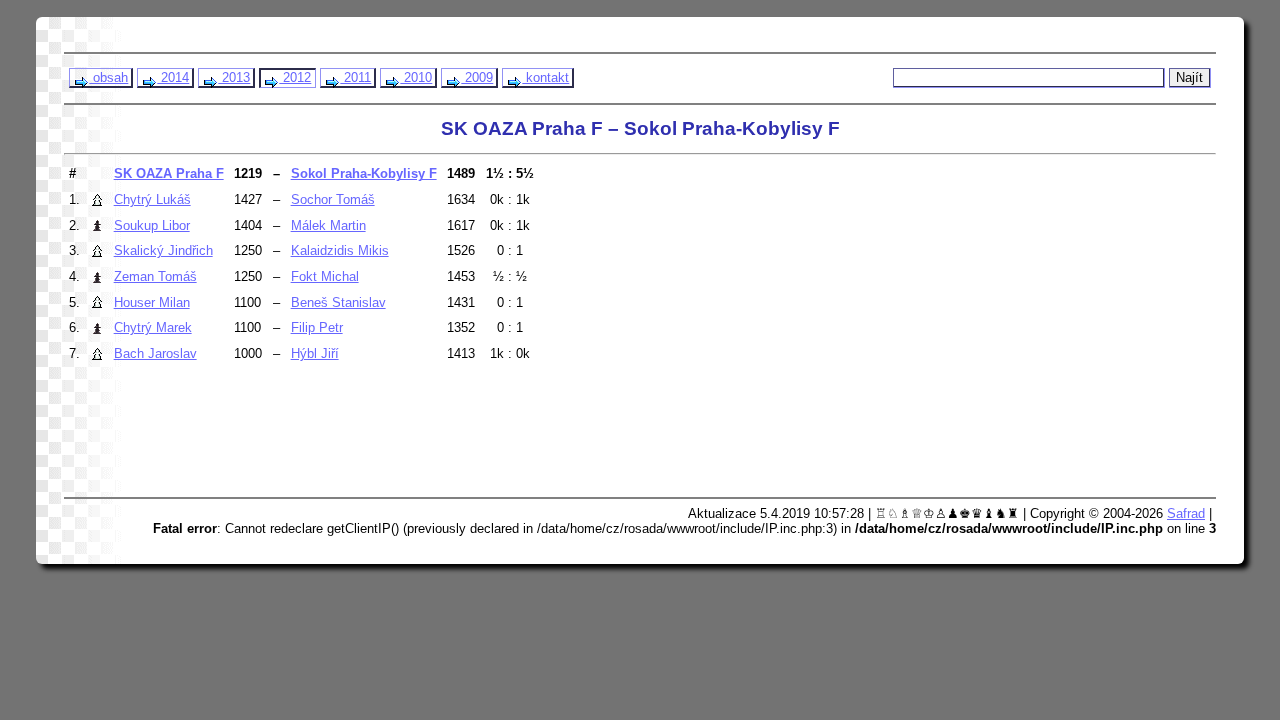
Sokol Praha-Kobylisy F (364, 173)
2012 (295, 77)
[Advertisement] (451, 439)
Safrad (1186, 513)
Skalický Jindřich (163, 250)
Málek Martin (328, 225)
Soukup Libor (152, 225)
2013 (234, 77)
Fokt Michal (325, 276)
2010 (416, 77)
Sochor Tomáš (333, 199)
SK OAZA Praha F (169, 173)
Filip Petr (317, 327)
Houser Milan (152, 302)
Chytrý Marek (153, 327)
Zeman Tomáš (155, 276)
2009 (477, 77)
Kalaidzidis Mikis (340, 250)
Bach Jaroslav (155, 353)
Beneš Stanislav (338, 302)
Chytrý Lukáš (152, 199)
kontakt (545, 77)
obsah (108, 77)
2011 (355, 77)
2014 (173, 77)
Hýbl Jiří (315, 353)
